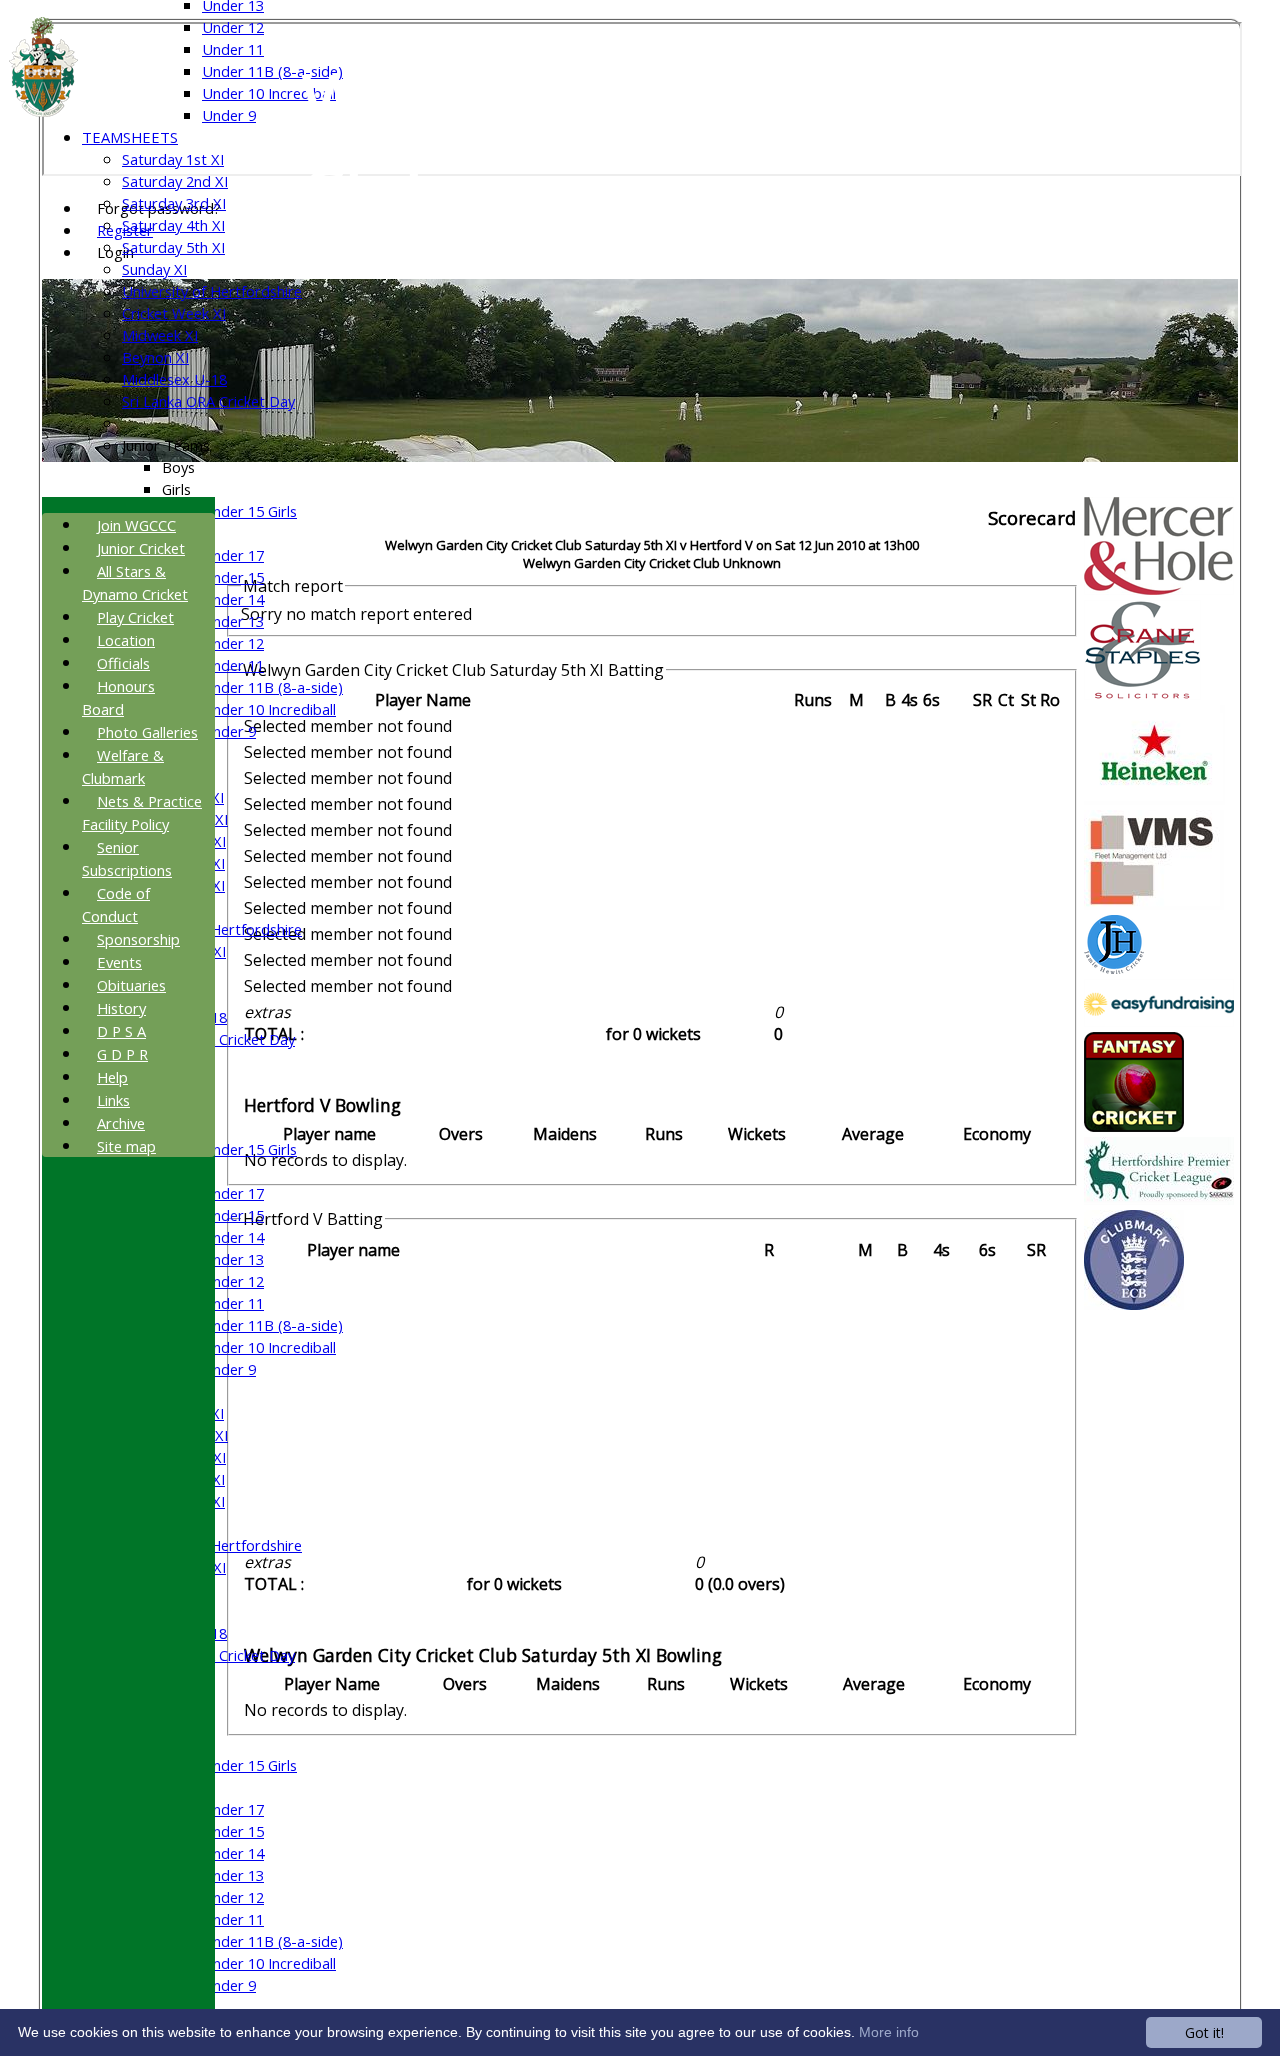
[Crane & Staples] (1142, 694)
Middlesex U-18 (174, 379)
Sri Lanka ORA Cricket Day (208, 401)
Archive (121, 1123)
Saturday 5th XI (173, 247)
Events (119, 962)
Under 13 (233, 621)
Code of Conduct (116, 904)
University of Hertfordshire (212, 291)
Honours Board (118, 697)
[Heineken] (1154, 799)
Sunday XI (154, 269)
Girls (176, 489)
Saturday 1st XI (173, 159)
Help (112, 1077)
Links (113, 1100)
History (121, 1008)
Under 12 (233, 27)
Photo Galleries (147, 732)
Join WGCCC (136, 525)
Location (126, 640)
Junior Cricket (141, 548)
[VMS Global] (1154, 904)
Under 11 (233, 49)
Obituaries (131, 985)
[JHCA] (1114, 968)
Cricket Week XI (174, 313)
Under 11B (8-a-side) (272, 71)
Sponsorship (138, 939)
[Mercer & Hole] (1159, 589)
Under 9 (229, 115)
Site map (126, 1146)
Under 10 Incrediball (269, 93)
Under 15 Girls (249, 511)
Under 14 (233, 599)
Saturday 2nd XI (175, 181)
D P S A (121, 1031)
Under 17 (233, 555)
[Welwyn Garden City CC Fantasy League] (1134, 1126)
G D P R (122, 1054)
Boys (178, 467)
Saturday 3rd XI (174, 203)
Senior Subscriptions (127, 858)
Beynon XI (155, 357)
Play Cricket (135, 617)
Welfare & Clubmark (123, 766)
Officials (123, 663)
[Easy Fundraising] (1159, 1021)
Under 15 (233, 577)
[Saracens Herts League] (1159, 1199)
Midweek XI (160, 335)
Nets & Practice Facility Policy (142, 812)
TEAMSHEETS (130, 137)
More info (889, 2032)
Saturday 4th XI (173, 225)
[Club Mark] (1134, 1304)
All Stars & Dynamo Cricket (135, 582)
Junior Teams (166, 445)
